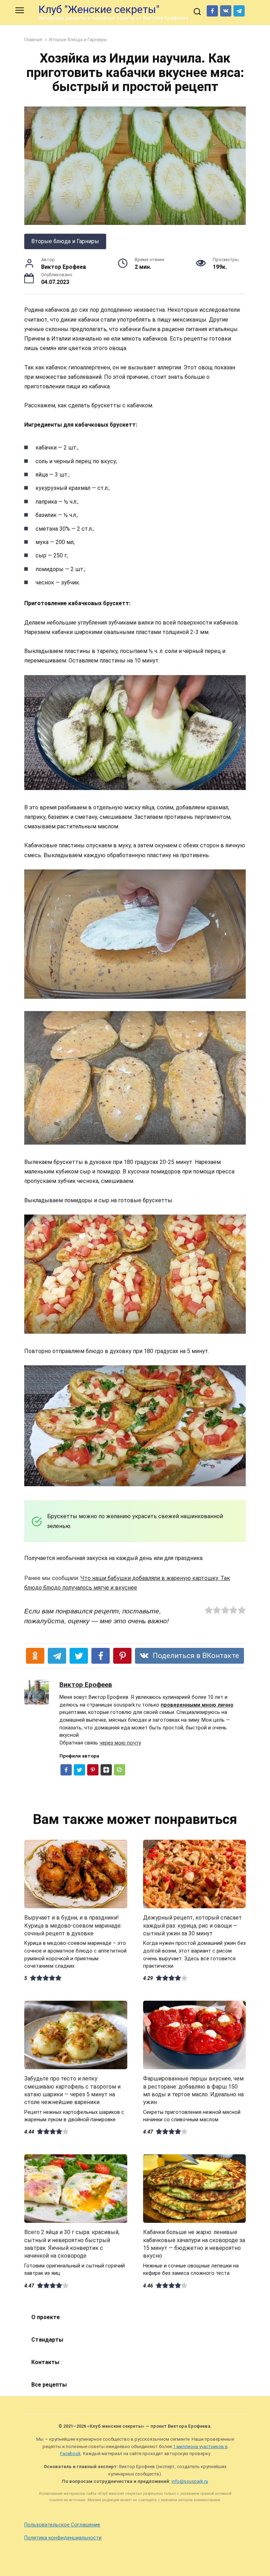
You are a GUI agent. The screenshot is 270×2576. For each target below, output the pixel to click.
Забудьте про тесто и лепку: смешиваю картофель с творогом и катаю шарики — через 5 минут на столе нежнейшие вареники (72, 2090)
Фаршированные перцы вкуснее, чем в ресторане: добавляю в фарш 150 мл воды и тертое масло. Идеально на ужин (193, 2090)
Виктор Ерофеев (86, 1685)
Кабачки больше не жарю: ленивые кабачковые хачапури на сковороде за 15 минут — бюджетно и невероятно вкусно (194, 2244)
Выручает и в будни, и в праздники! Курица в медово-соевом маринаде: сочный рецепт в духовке (73, 1925)
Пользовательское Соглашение (62, 2525)
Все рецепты (49, 2385)
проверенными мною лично (197, 1705)
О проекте (46, 2317)
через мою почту (120, 1743)
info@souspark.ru (190, 2481)
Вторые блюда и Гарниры (65, 241)
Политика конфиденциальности (63, 2538)
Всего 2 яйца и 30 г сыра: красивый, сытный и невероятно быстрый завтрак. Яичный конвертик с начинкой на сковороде (72, 2244)
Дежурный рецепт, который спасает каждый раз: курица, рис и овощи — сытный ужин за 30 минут (192, 1925)
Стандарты (47, 2340)
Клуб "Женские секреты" (99, 9)
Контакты (45, 2362)
